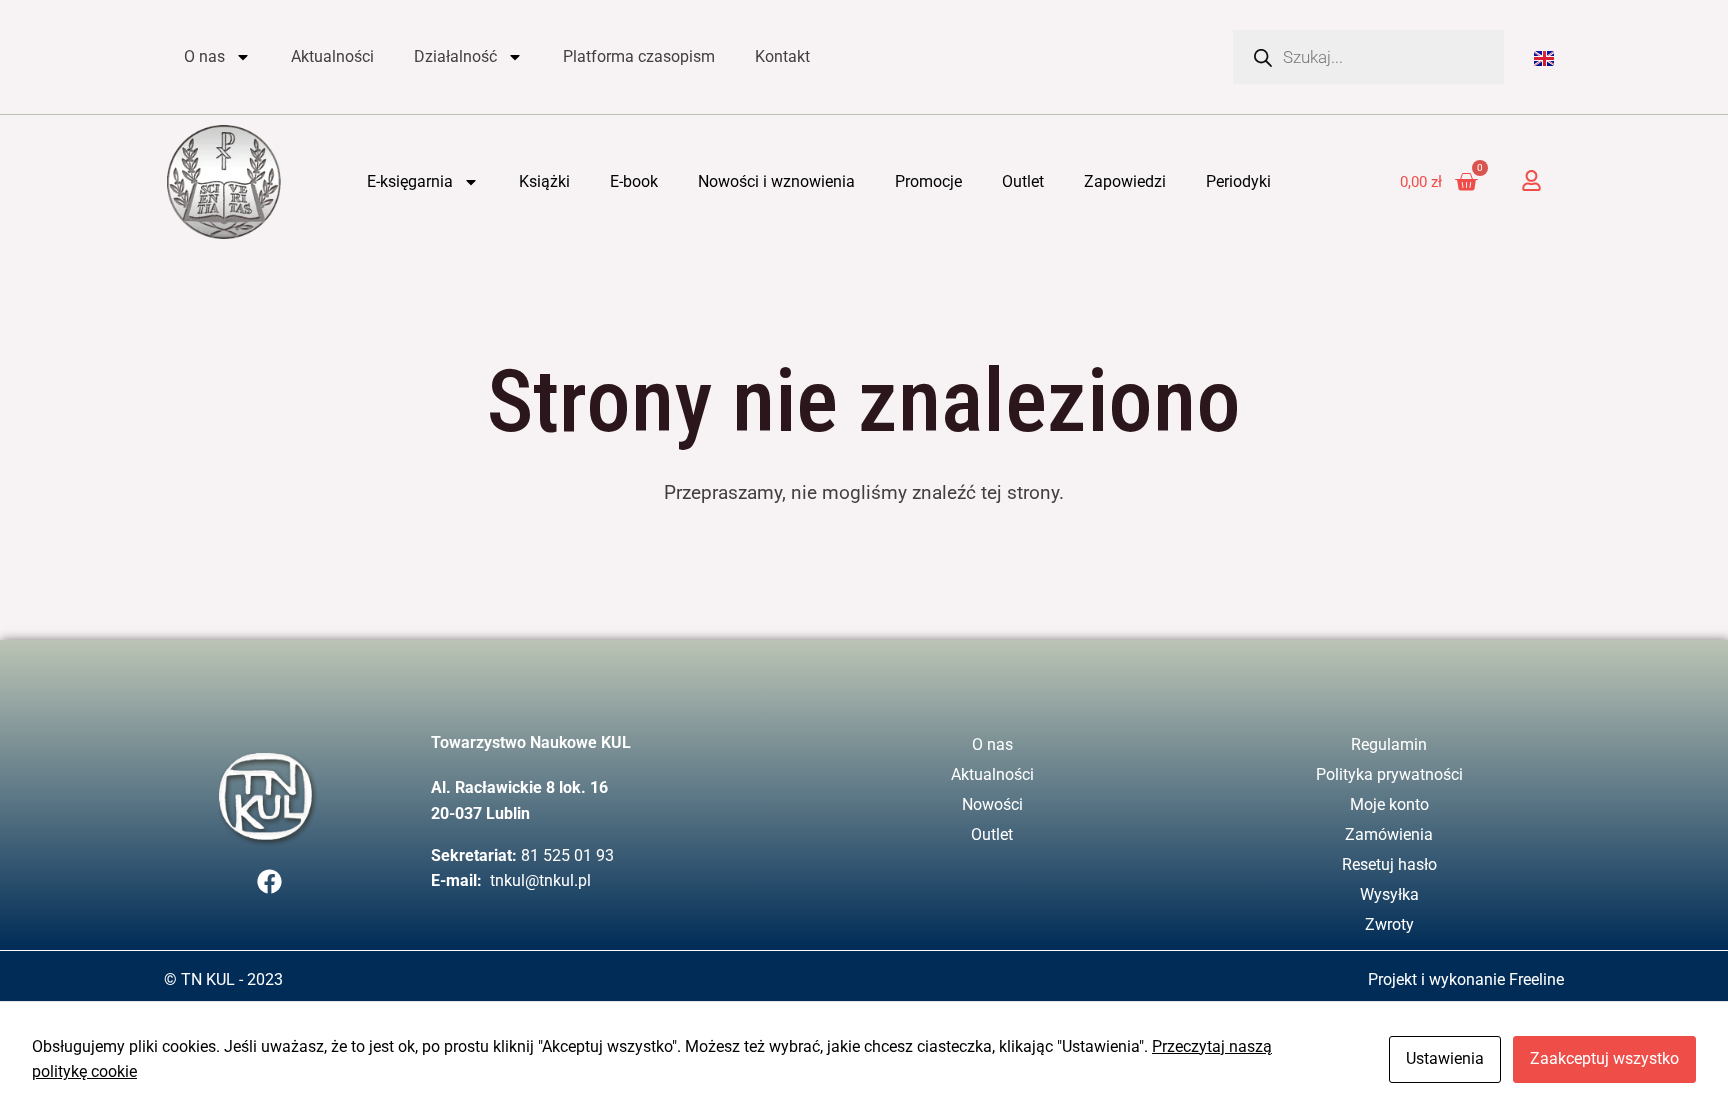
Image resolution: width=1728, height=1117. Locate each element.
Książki (544, 181)
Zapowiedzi (1125, 181)
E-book (634, 181)
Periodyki (1238, 181)
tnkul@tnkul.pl (540, 880)
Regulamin (1389, 744)
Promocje (928, 181)
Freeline (1536, 979)
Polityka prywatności (1389, 774)
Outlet (1023, 181)
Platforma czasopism (639, 56)
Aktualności (332, 56)
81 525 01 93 (567, 855)
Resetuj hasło (1389, 864)
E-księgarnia (410, 181)
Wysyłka (1389, 894)
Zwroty (1389, 924)
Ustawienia (1445, 1058)
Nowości (992, 804)
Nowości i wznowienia (776, 181)
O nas (204, 56)
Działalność (455, 56)
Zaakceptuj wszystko (1604, 1058)
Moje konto (1389, 804)
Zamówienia (1389, 834)
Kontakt (782, 56)
